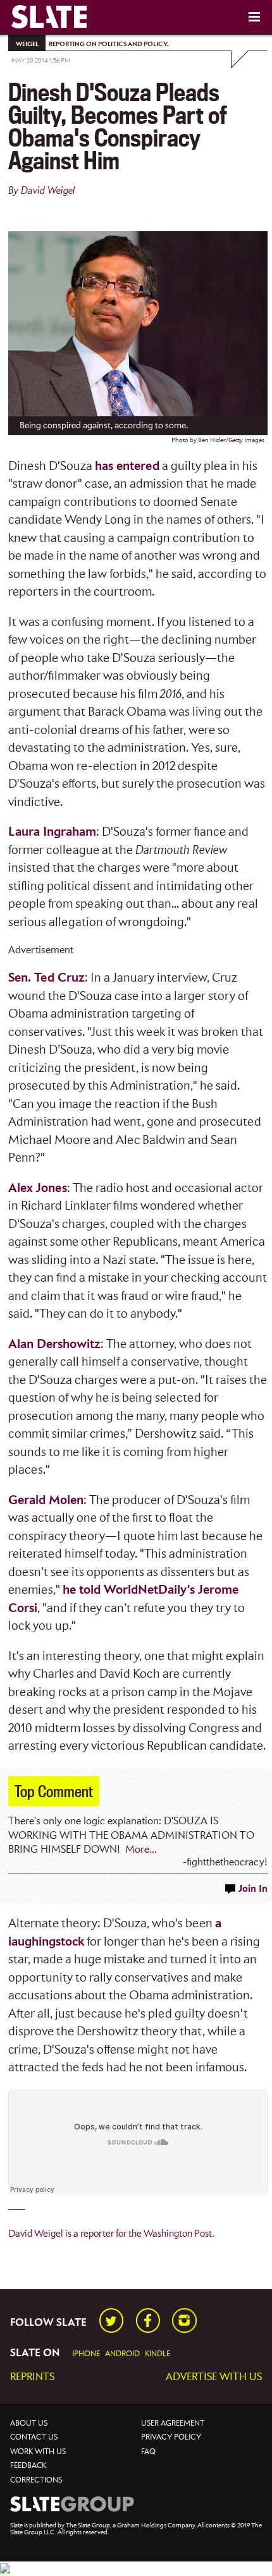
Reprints (32, 2377)
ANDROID (122, 2354)
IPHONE (86, 2354)
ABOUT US (29, 2423)
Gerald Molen (46, 1501)
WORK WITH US (38, 2452)
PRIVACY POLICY (171, 2437)
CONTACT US (34, 2437)
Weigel (27, 44)
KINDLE (158, 2354)
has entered (127, 466)
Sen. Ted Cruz (46, 978)
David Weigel (48, 191)
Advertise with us (214, 2377)
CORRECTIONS (36, 2480)
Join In (253, 1889)
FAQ (148, 2452)
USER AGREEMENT (173, 2423)
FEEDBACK (28, 2466)
